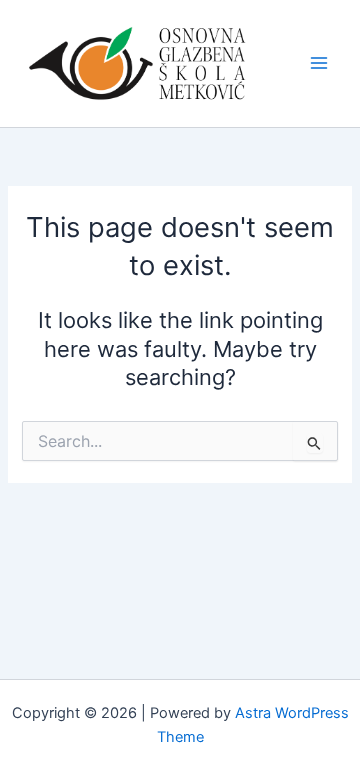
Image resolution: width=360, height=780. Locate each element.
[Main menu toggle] (319, 63)
